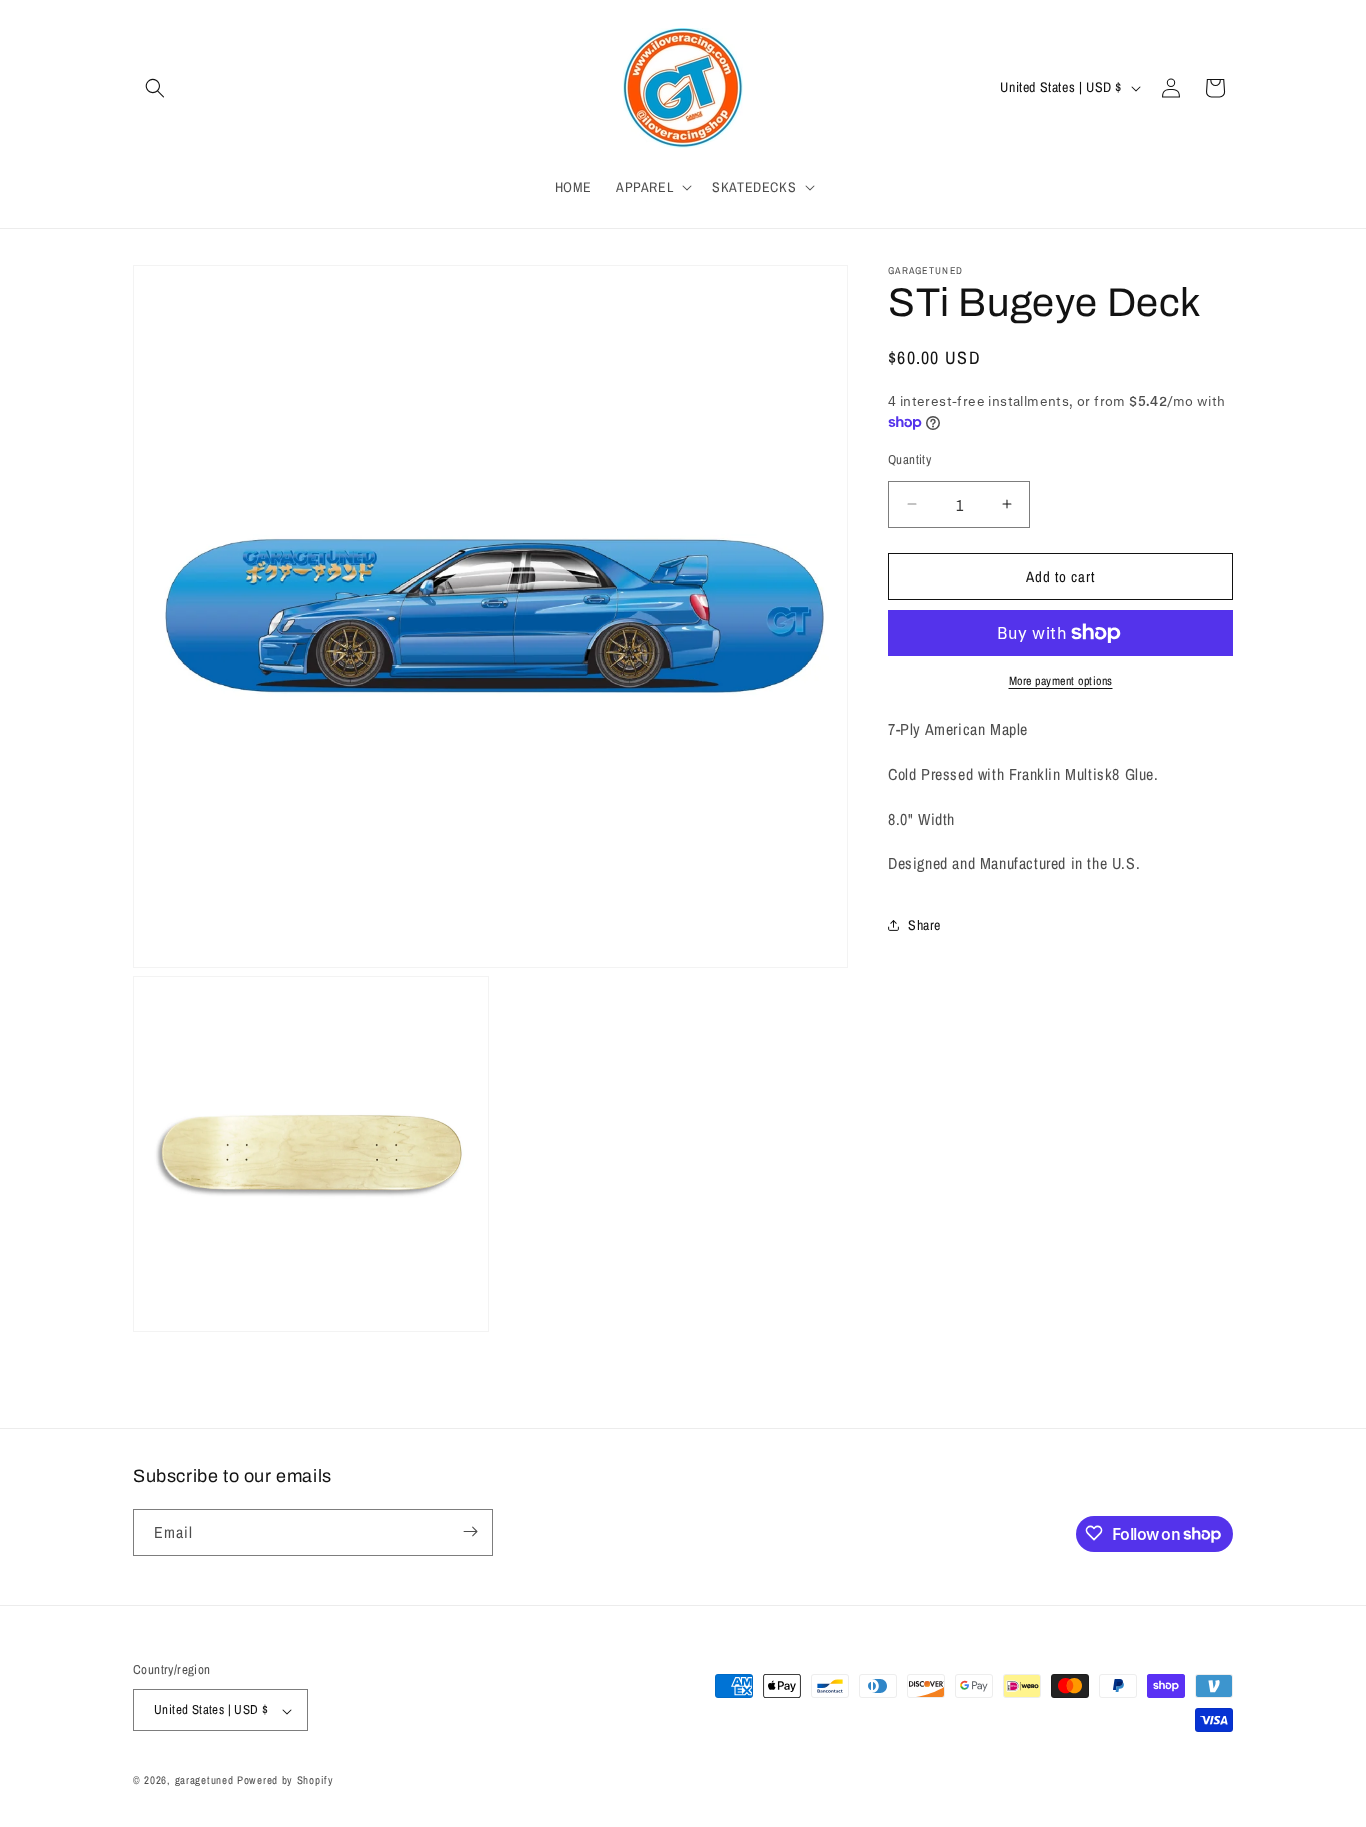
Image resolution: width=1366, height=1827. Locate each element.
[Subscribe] (470, 1531)
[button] (155, 88)
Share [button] (924, 924)
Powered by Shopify (285, 1781)
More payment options (1061, 681)
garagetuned (204, 1781)
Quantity (909, 458)
